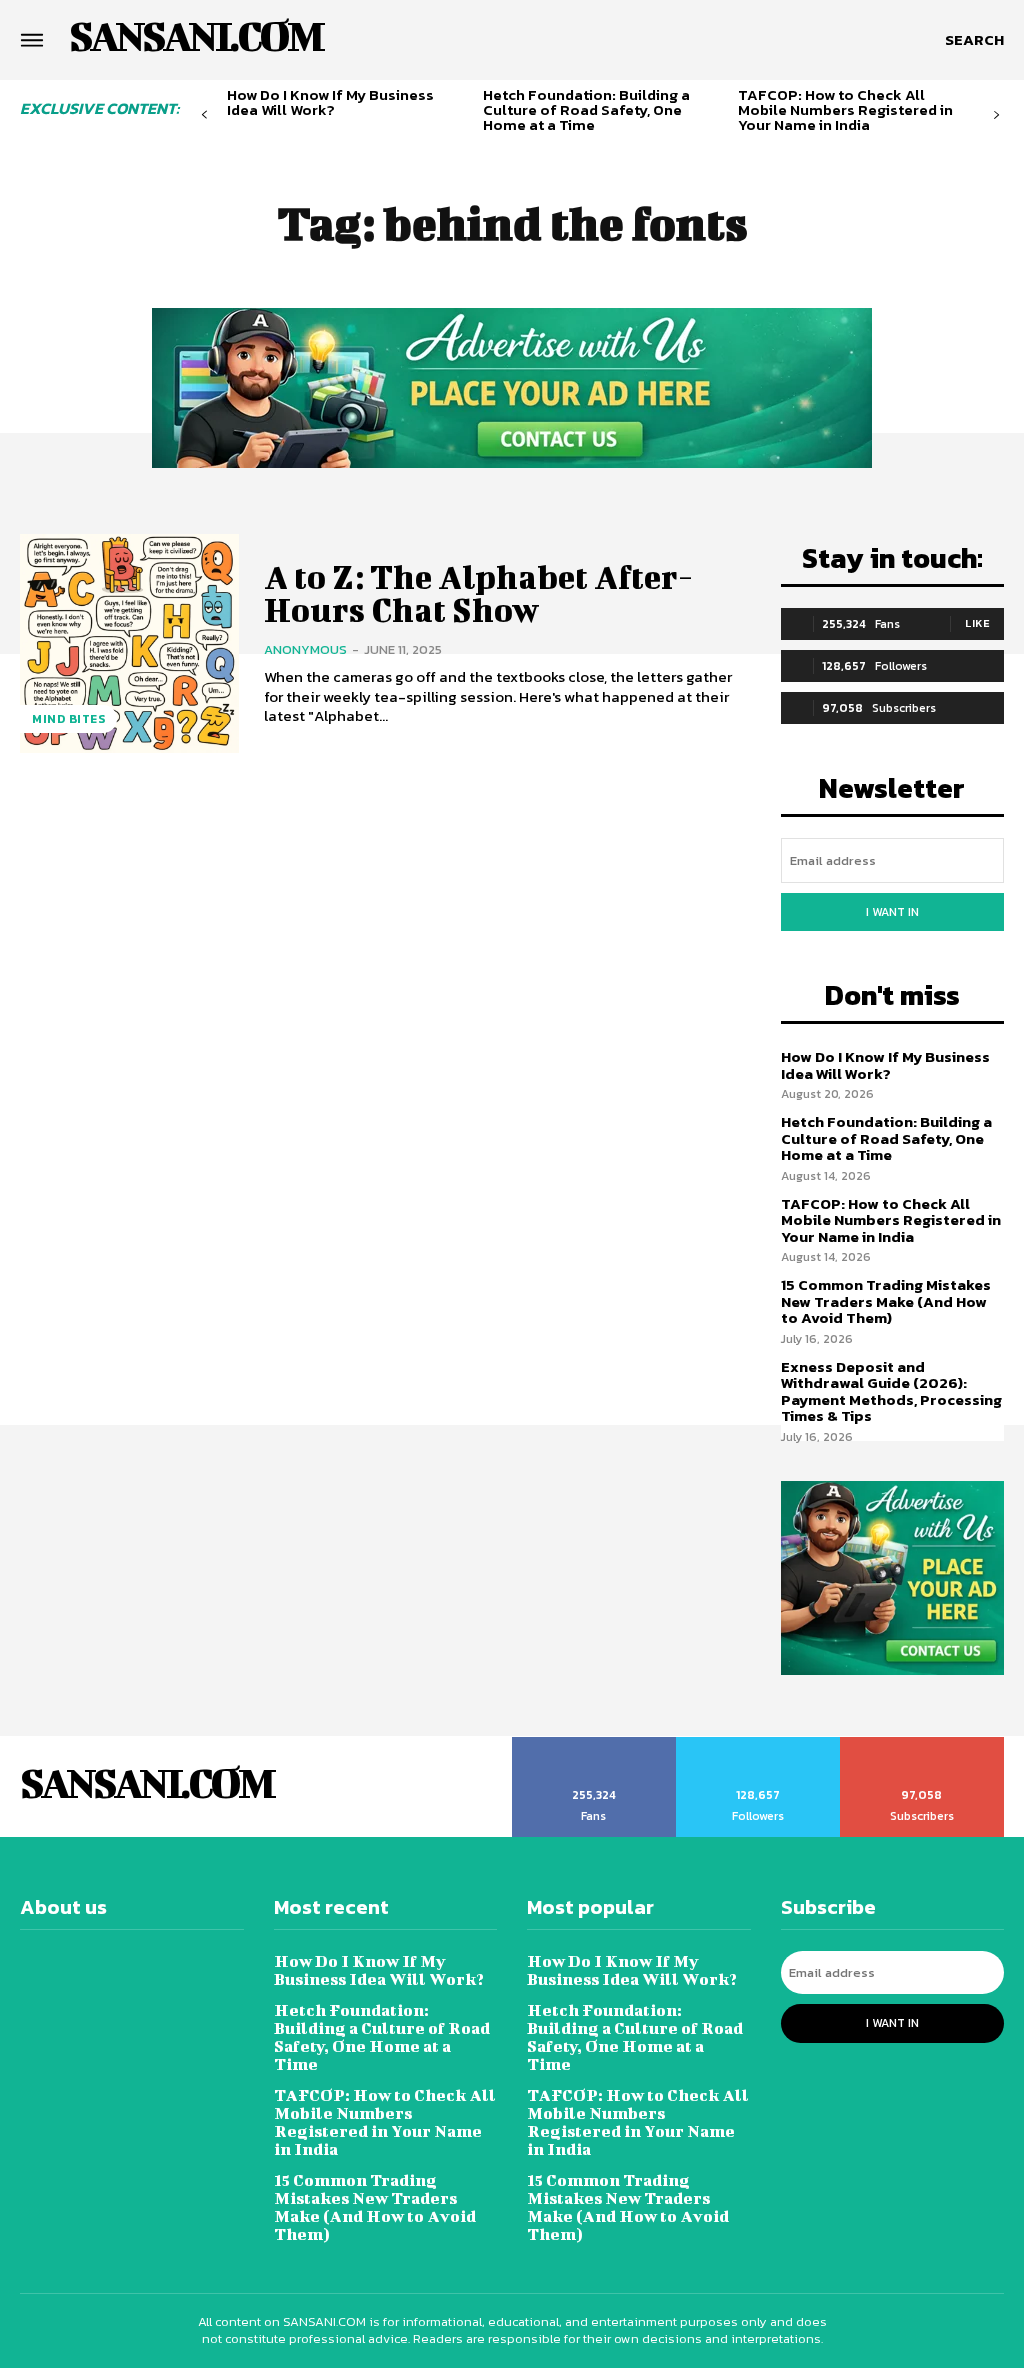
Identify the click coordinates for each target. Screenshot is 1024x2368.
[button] (974, 40)
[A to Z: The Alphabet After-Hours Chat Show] (129, 643)
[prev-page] (204, 115)
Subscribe (922, 1744)
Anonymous (305, 649)
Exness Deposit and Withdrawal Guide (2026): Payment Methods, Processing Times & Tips (891, 1391)
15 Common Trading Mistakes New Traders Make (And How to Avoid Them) (886, 1301)
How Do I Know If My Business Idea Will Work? (330, 102)
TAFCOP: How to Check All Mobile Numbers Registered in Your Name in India (845, 109)
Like (977, 623)
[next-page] (996, 115)
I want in (892, 912)
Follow (758, 1744)
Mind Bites (68, 719)
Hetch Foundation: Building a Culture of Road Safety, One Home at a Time (586, 109)
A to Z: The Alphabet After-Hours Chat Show (478, 592)
